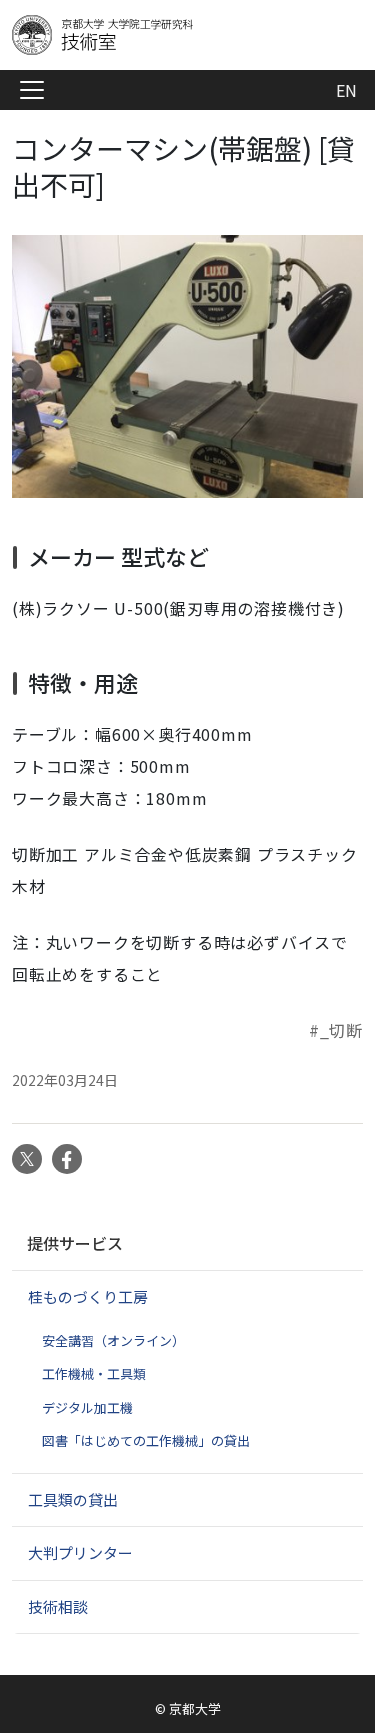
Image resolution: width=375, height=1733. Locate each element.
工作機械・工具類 (94, 1373)
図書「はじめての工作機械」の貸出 (146, 1440)
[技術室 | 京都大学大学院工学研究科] (172, 35)
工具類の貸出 (73, 1499)
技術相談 (58, 1606)
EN (346, 90)
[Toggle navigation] (32, 90)
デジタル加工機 (87, 1407)
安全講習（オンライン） (113, 1340)
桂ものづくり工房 (88, 1296)
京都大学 (195, 1708)
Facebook (67, 1159)
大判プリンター (80, 1552)
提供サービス (75, 1243)
